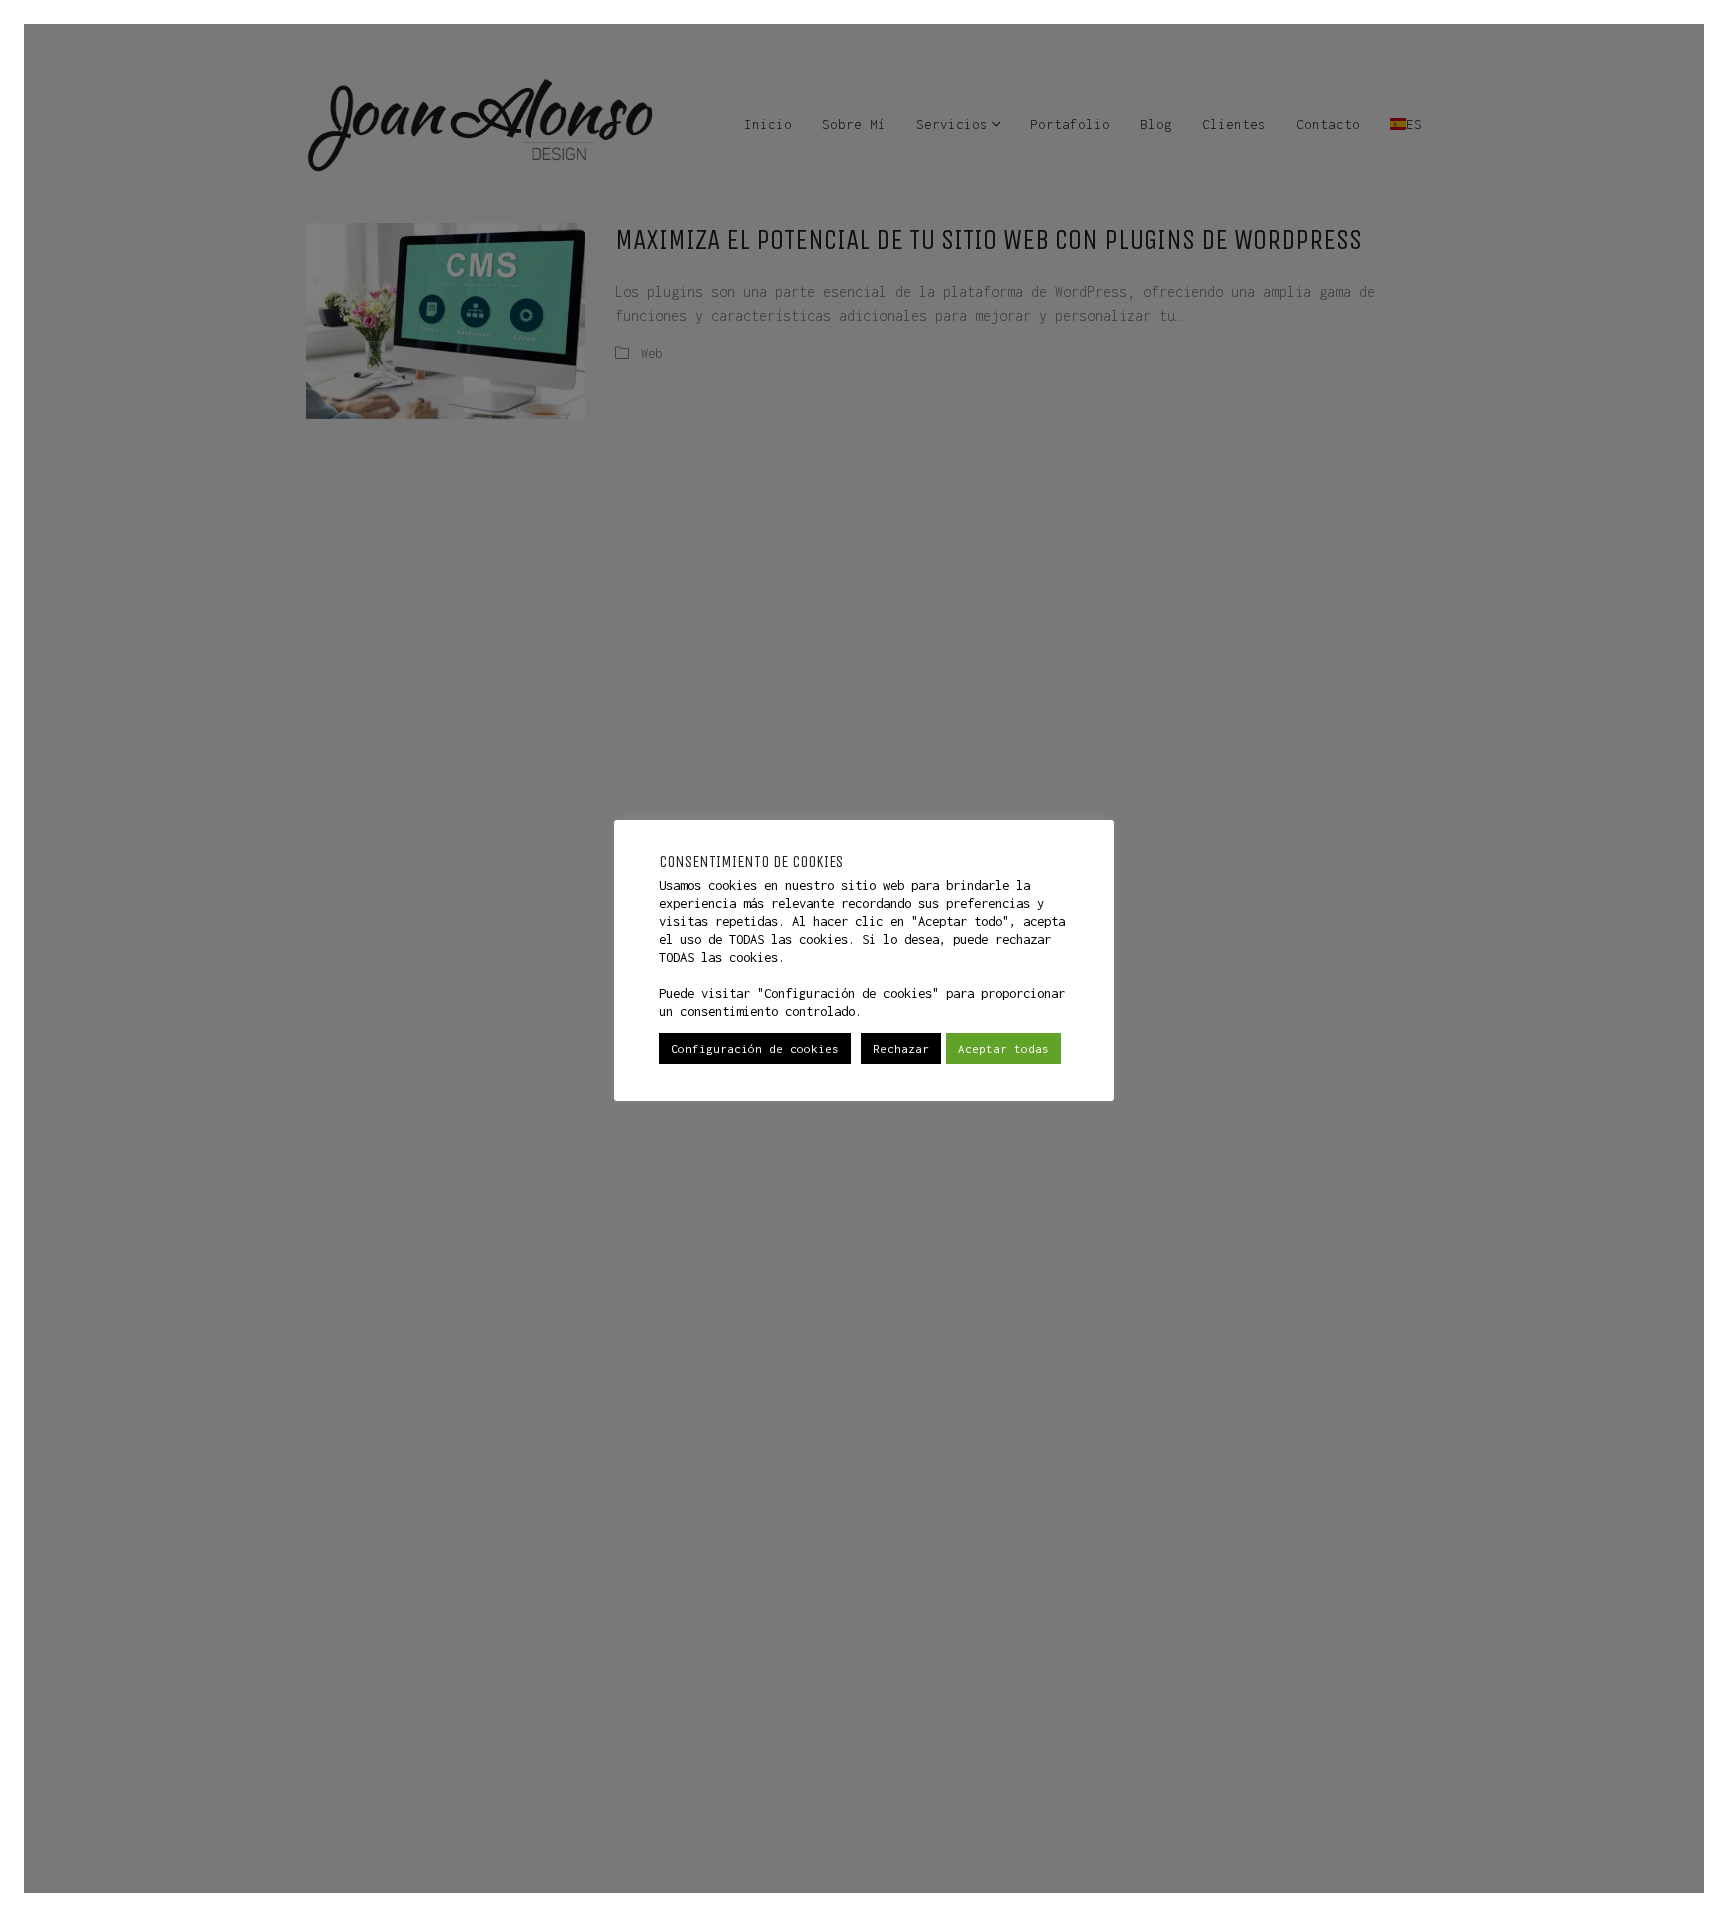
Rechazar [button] (901, 1048)
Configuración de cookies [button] (755, 1048)
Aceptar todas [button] (1003, 1048)
